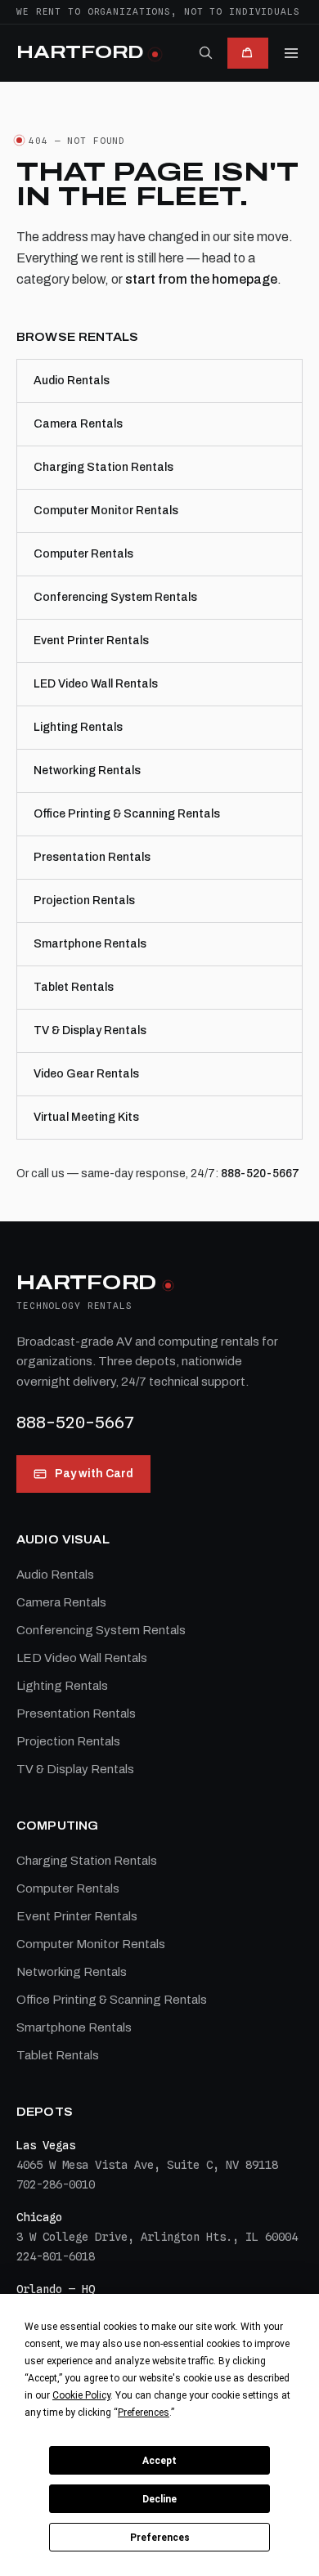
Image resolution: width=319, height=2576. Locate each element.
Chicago (39, 2217)
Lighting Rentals (78, 727)
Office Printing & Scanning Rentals (127, 814)
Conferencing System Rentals (115, 597)
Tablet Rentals (74, 987)
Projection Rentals (84, 900)
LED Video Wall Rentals (96, 684)
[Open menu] (291, 53)
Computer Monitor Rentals (106, 511)
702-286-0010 (56, 2184)
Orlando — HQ (56, 2289)
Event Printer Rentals (91, 641)
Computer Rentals (83, 554)
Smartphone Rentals (90, 944)
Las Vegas (46, 2145)
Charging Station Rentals (103, 467)
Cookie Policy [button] (81, 2395)
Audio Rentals (72, 381)
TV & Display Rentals (90, 1030)
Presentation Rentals (92, 857)
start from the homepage (201, 279)
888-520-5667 (260, 1174)
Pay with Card (94, 1474)
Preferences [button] (144, 2412)
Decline (159, 2499)
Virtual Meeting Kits (86, 1117)
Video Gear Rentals (86, 1074)
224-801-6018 (56, 2256)
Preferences (160, 2538)
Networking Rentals (87, 771)
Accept (159, 2461)
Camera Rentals (78, 424)
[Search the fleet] (205, 52)
